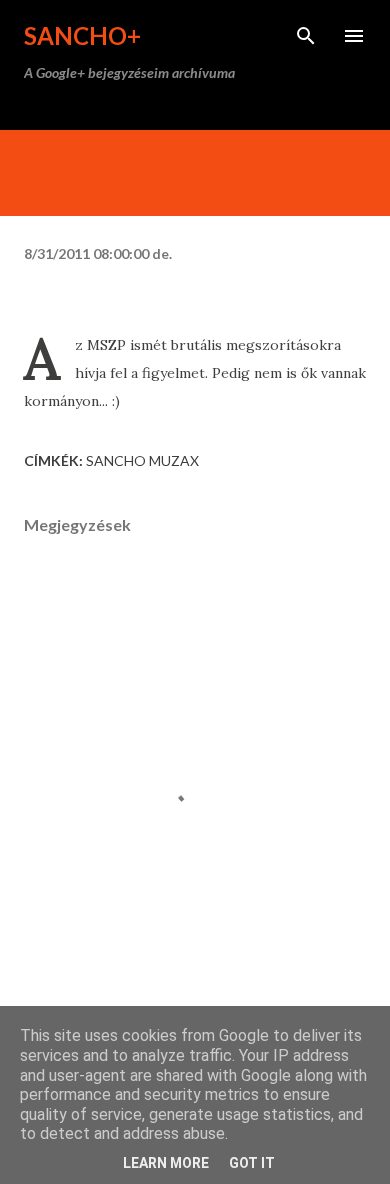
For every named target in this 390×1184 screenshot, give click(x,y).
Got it (252, 1163)
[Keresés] (306, 36)
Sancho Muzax (142, 460)
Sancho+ (82, 35)
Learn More (166, 1163)
